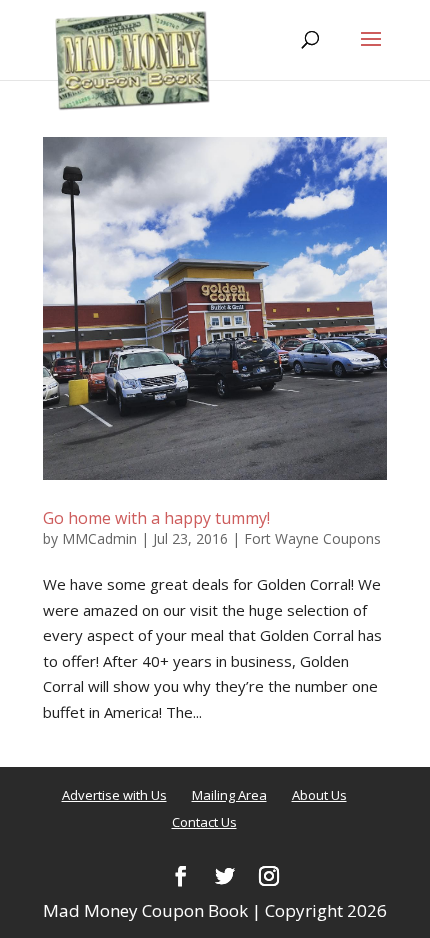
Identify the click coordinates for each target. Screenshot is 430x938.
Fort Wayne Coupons (312, 538)
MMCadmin (99, 538)
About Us (319, 795)
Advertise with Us (114, 795)
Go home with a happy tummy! (156, 518)
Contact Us (204, 822)
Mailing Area (229, 795)
